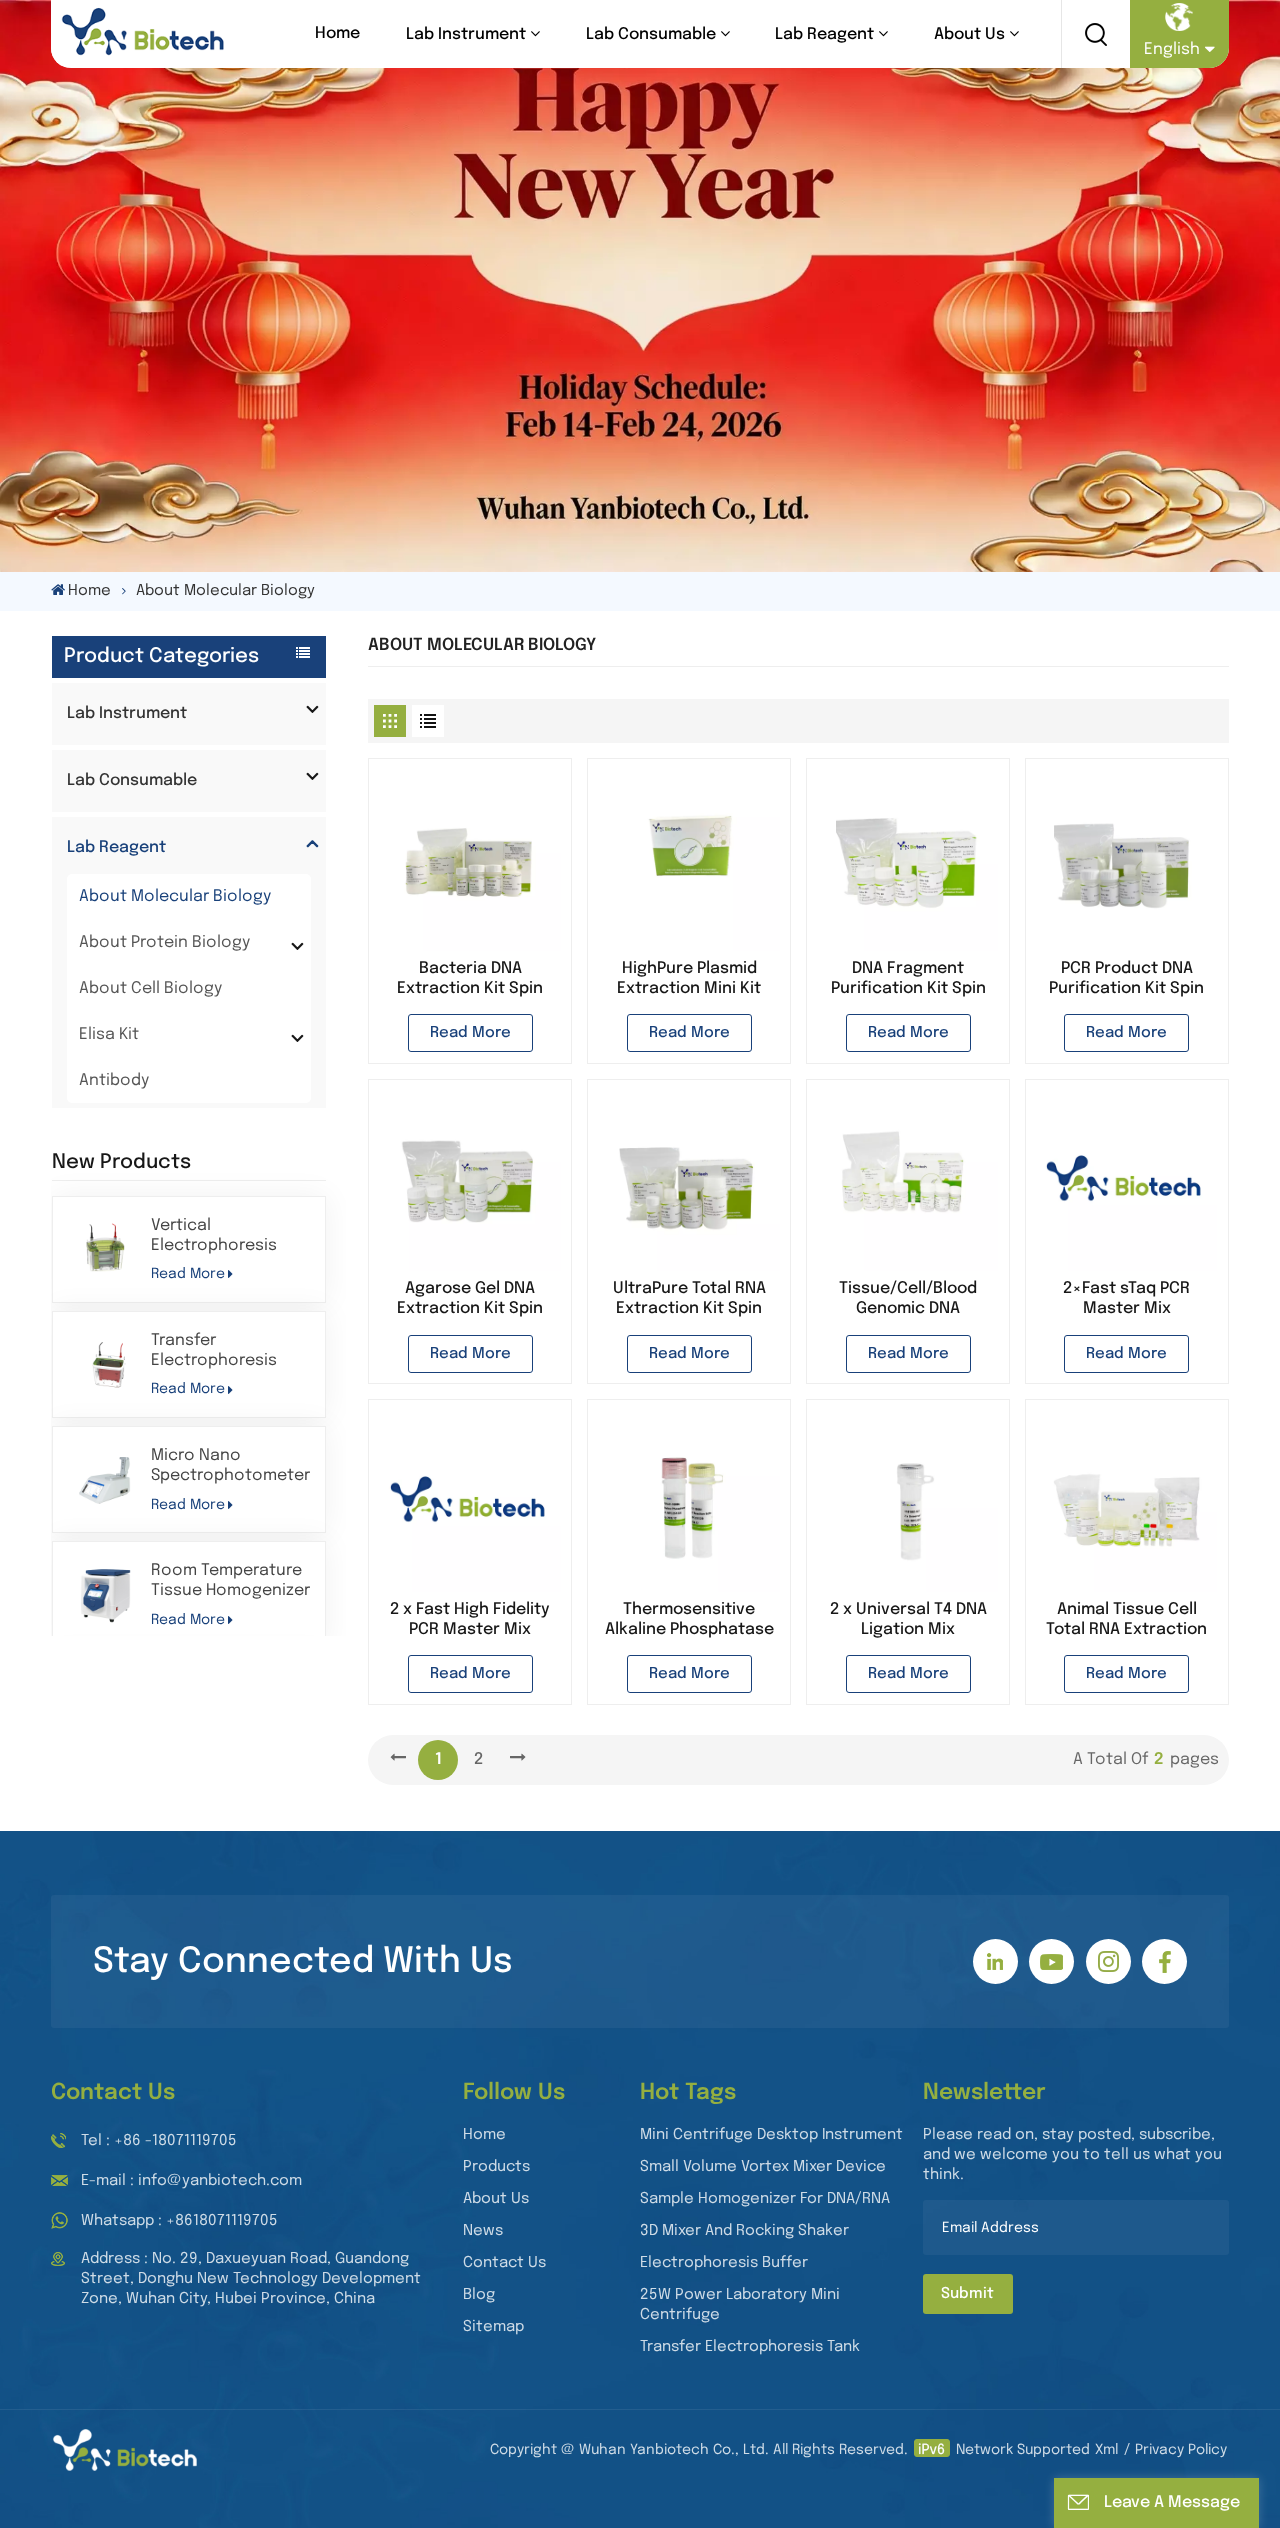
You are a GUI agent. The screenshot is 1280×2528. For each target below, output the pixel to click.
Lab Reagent (824, 34)
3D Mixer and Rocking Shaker (744, 2231)
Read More (188, 1274)
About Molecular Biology (175, 896)
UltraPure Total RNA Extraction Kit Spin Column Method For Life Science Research (689, 1299)
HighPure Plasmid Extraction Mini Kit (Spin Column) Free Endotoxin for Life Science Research (689, 979)
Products (496, 2167)
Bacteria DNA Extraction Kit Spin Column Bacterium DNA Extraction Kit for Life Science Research (470, 979)
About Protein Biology (164, 942)
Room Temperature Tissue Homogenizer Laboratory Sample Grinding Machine (230, 1581)
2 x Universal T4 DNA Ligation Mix (908, 1619)
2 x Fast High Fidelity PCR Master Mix (470, 1619)
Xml (1106, 2450)
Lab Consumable (651, 34)
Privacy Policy (1181, 2450)
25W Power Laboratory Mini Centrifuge (740, 2305)
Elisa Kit (109, 1034)
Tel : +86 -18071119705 (159, 2141)
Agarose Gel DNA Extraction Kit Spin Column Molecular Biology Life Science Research (470, 1299)
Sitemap (493, 2327)
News (483, 2231)
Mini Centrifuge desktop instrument (771, 2135)
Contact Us (504, 2263)
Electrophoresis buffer (724, 2263)
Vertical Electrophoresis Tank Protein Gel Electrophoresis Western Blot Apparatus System (222, 1236)
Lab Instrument (466, 34)
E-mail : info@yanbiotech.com (191, 2181)
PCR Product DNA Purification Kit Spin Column (1126, 979)
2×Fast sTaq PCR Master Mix (1126, 1298)
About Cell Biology (150, 988)
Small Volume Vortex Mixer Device (763, 2167)
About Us (969, 34)
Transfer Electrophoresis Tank (750, 2347)
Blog (479, 2295)
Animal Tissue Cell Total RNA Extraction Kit (1126, 1620)
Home (337, 33)
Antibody (114, 1080)
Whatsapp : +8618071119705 (179, 2221)
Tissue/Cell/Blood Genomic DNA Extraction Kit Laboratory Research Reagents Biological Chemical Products (908, 1299)
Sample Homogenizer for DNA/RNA (765, 2199)
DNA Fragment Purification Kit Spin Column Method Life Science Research (908, 979)
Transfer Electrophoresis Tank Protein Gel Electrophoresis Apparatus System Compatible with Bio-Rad (222, 1351)
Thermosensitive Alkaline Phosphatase (689, 1619)
